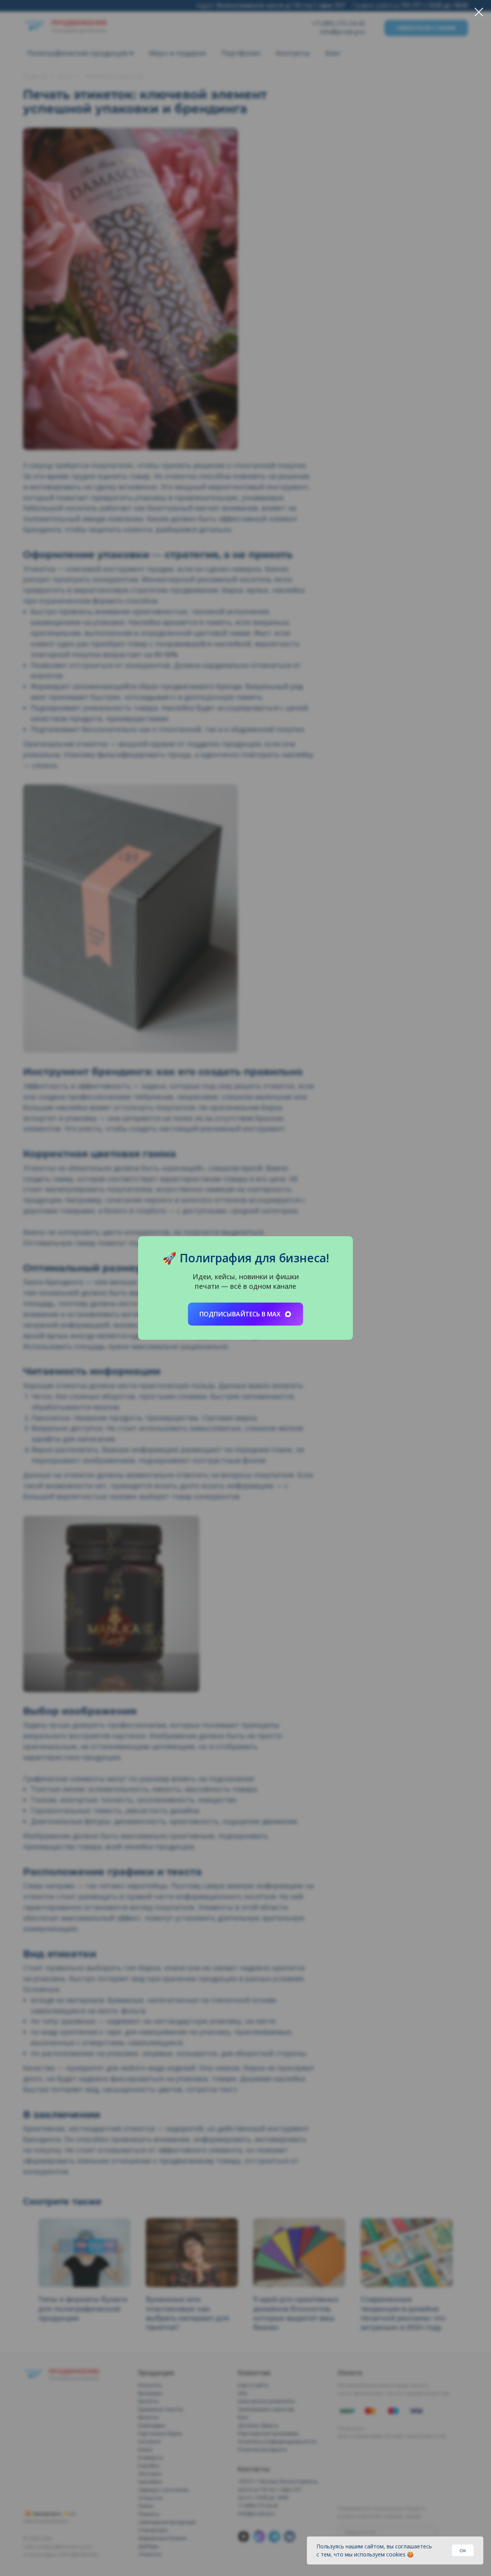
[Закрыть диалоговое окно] (479, 12)
